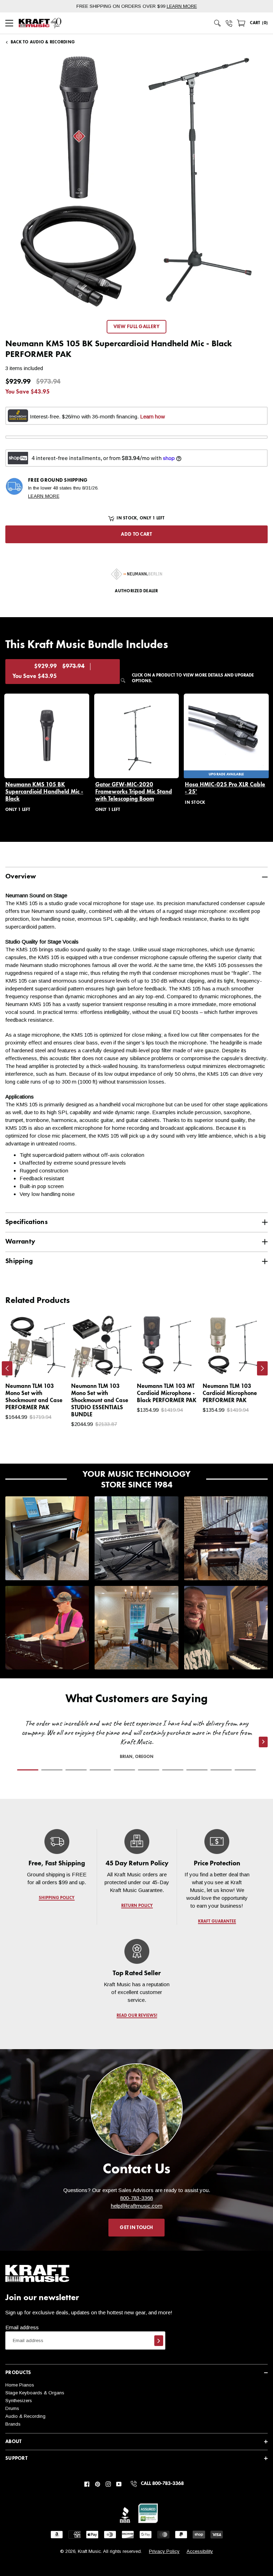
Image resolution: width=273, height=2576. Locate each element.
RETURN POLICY (137, 1906)
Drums (12, 2408)
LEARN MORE (182, 6)
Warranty (20, 1242)
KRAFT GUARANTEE (217, 1922)
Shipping (19, 1261)
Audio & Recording (25, 2416)
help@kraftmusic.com (137, 2206)
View (50, 1365)
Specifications (26, 1222)
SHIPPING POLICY (57, 1898)
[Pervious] (7, 1368)
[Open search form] (218, 23)
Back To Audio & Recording (43, 42)
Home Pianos (20, 2385)
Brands (13, 2424)
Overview (21, 877)
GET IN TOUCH (136, 2228)
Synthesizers (19, 2401)
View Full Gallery (137, 327)
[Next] (262, 1368)
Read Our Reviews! (136, 2016)
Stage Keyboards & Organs (35, 2393)
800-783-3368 (136, 2198)
